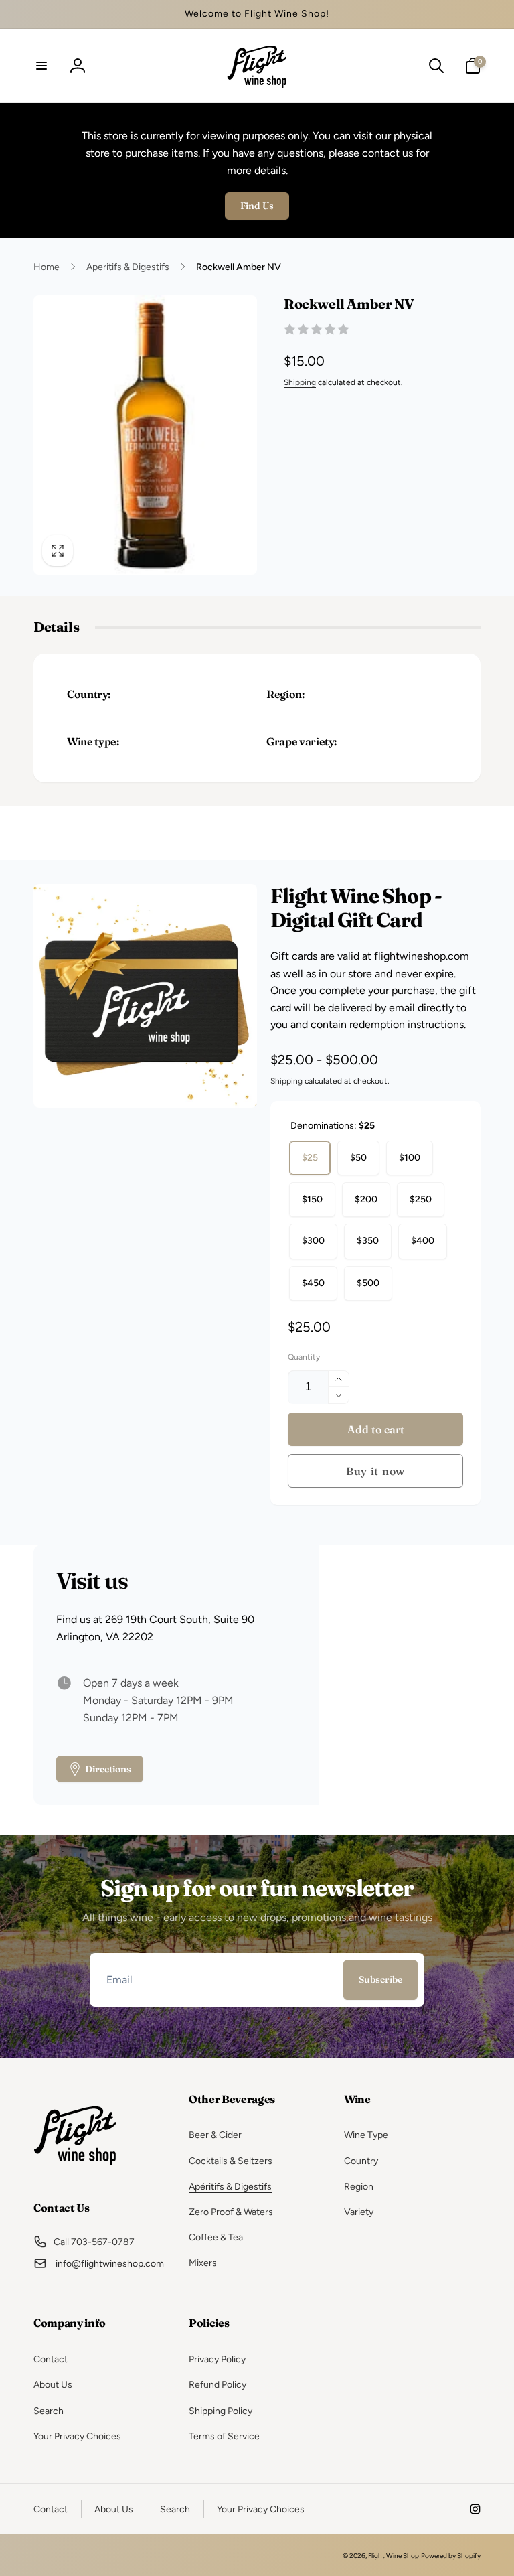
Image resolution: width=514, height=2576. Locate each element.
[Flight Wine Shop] (75, 2172)
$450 (313, 1283)
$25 (310, 1158)
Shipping (300, 382)
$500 (368, 1283)
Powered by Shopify (451, 2556)
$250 (421, 1199)
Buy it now (375, 1471)
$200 (366, 1199)
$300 (313, 1241)
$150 (312, 1199)
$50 (358, 1158)
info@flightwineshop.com (110, 2264)
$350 (368, 1241)
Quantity (304, 1357)
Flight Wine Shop (394, 2556)
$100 (410, 1158)
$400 (423, 1241)
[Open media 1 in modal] (145, 435)
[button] (41, 66)
